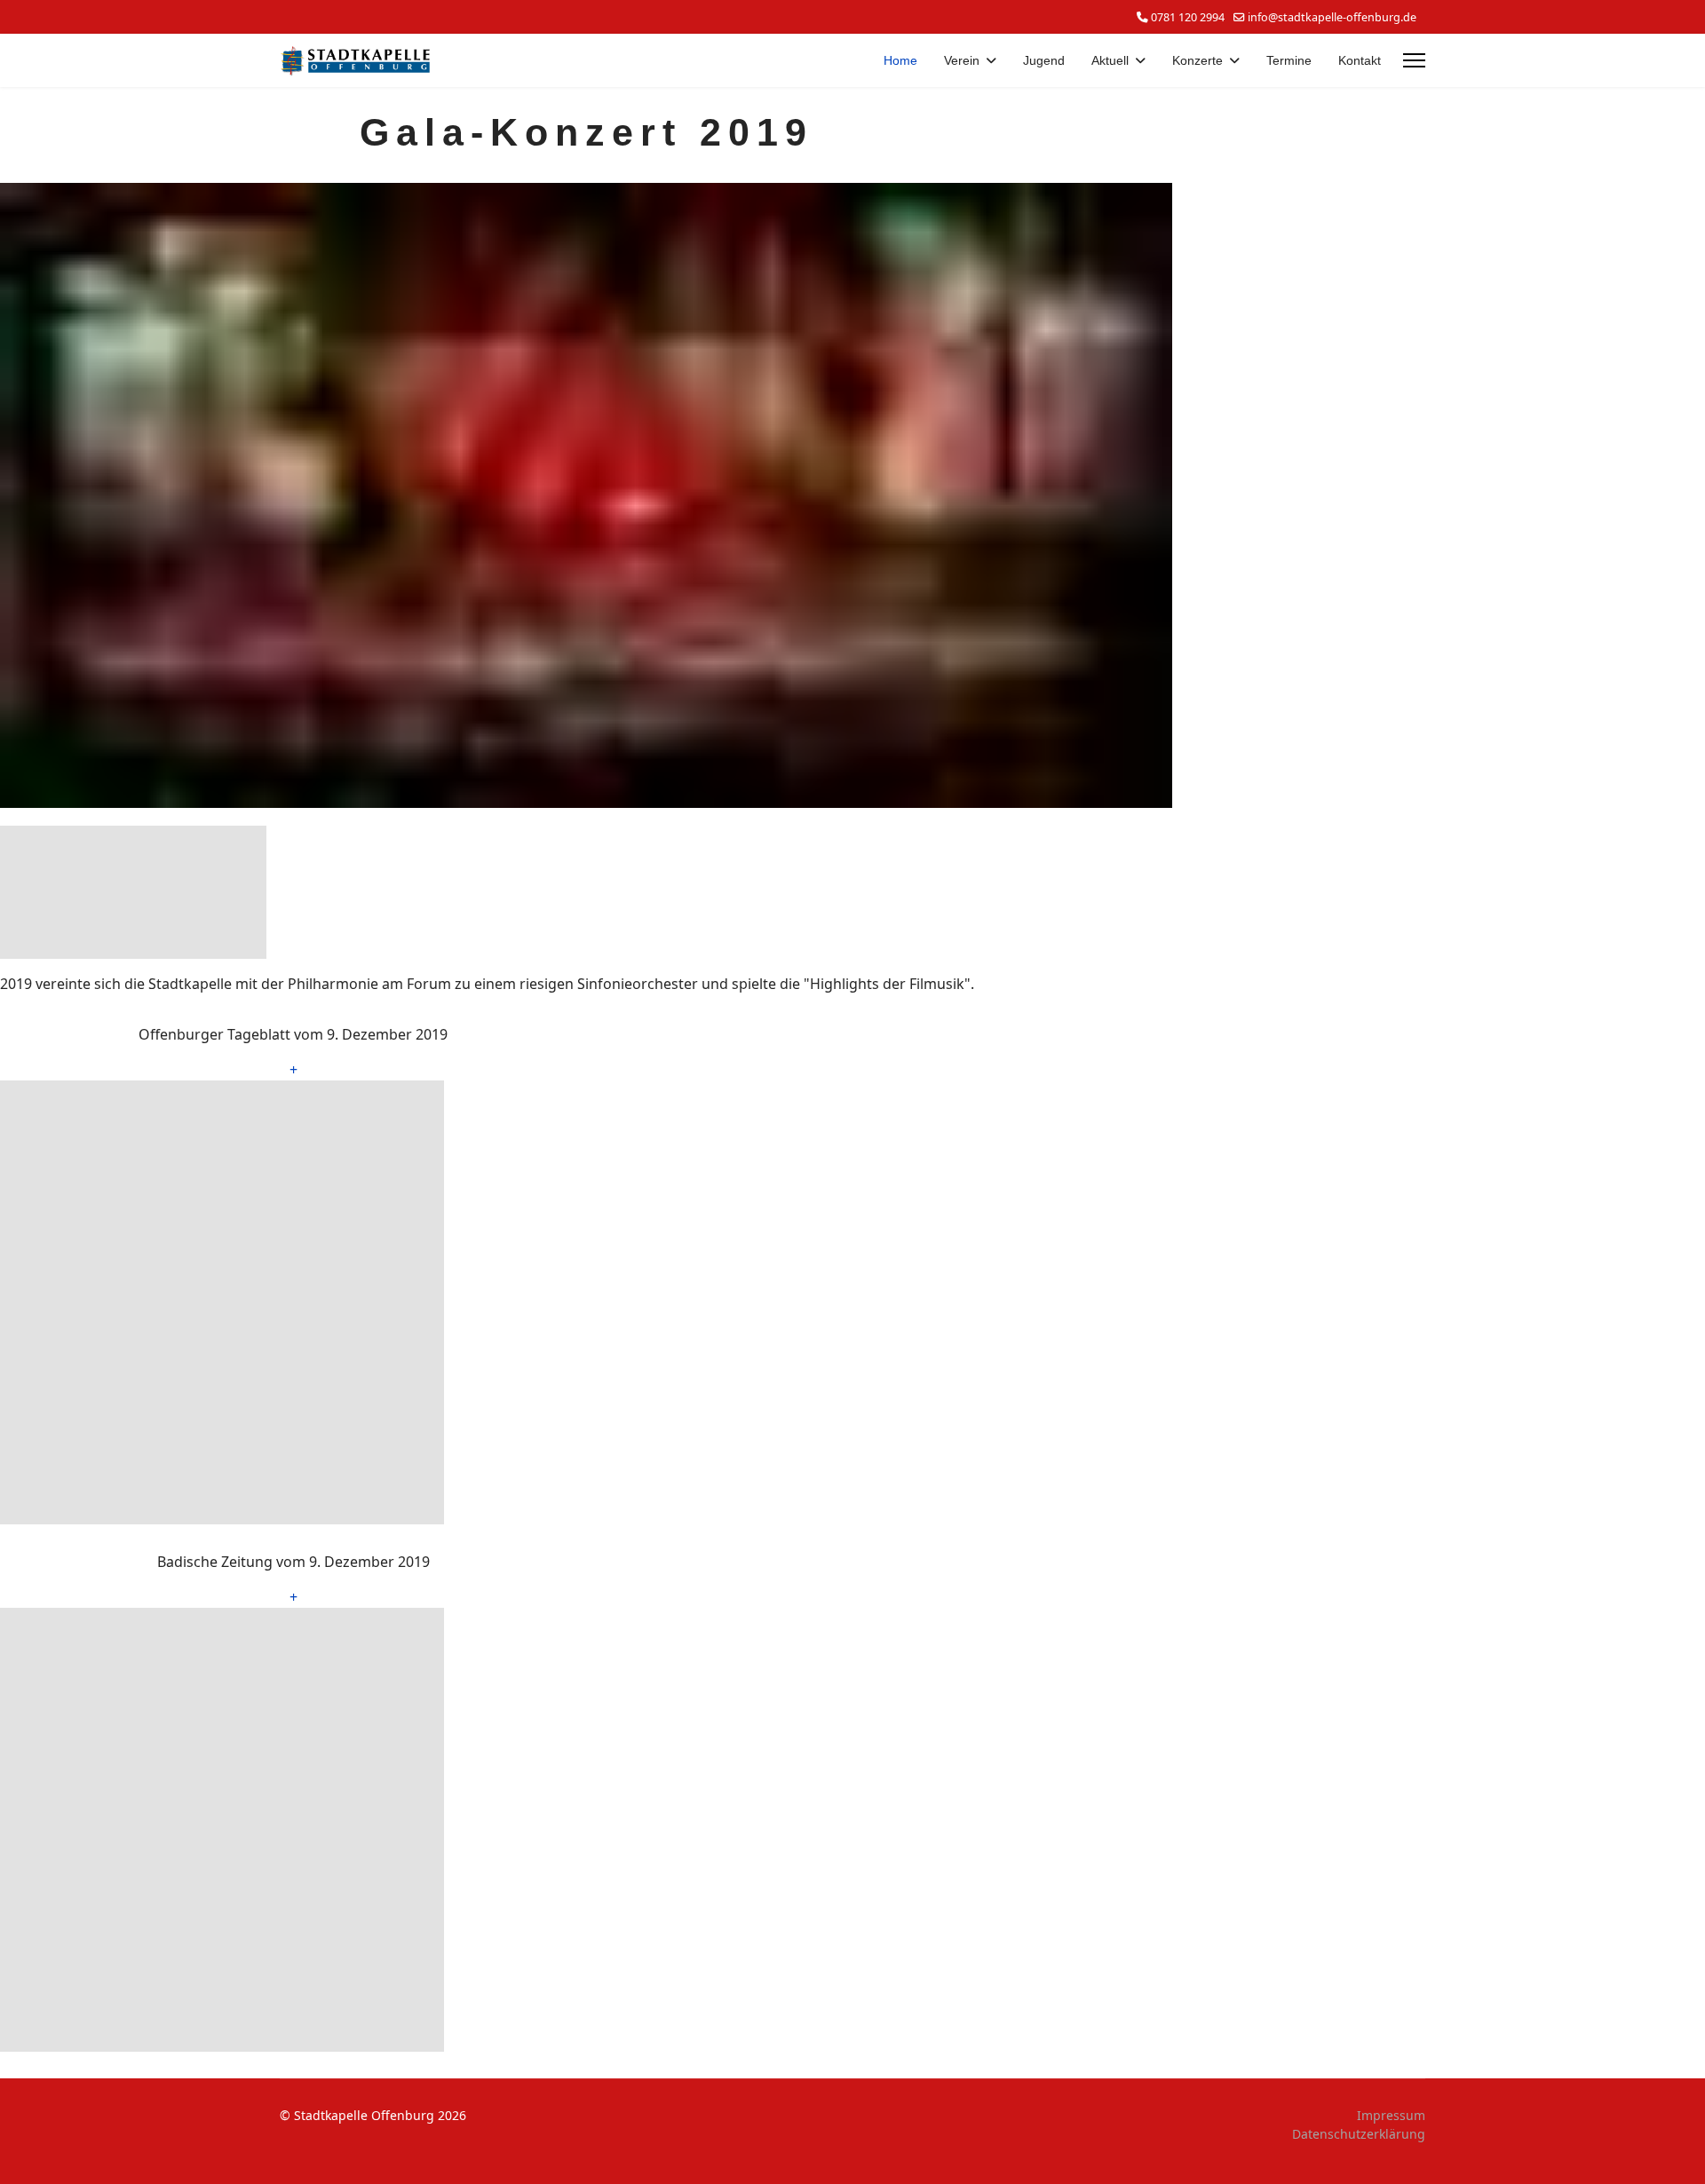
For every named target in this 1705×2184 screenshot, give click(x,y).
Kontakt (1360, 60)
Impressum (1391, 2115)
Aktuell (1110, 60)
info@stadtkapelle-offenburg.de (1332, 17)
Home (900, 60)
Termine (1289, 60)
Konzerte (1197, 60)
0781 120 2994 (1188, 17)
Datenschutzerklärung (1359, 2134)
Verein (962, 60)
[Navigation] (1414, 60)
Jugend (1044, 60)
